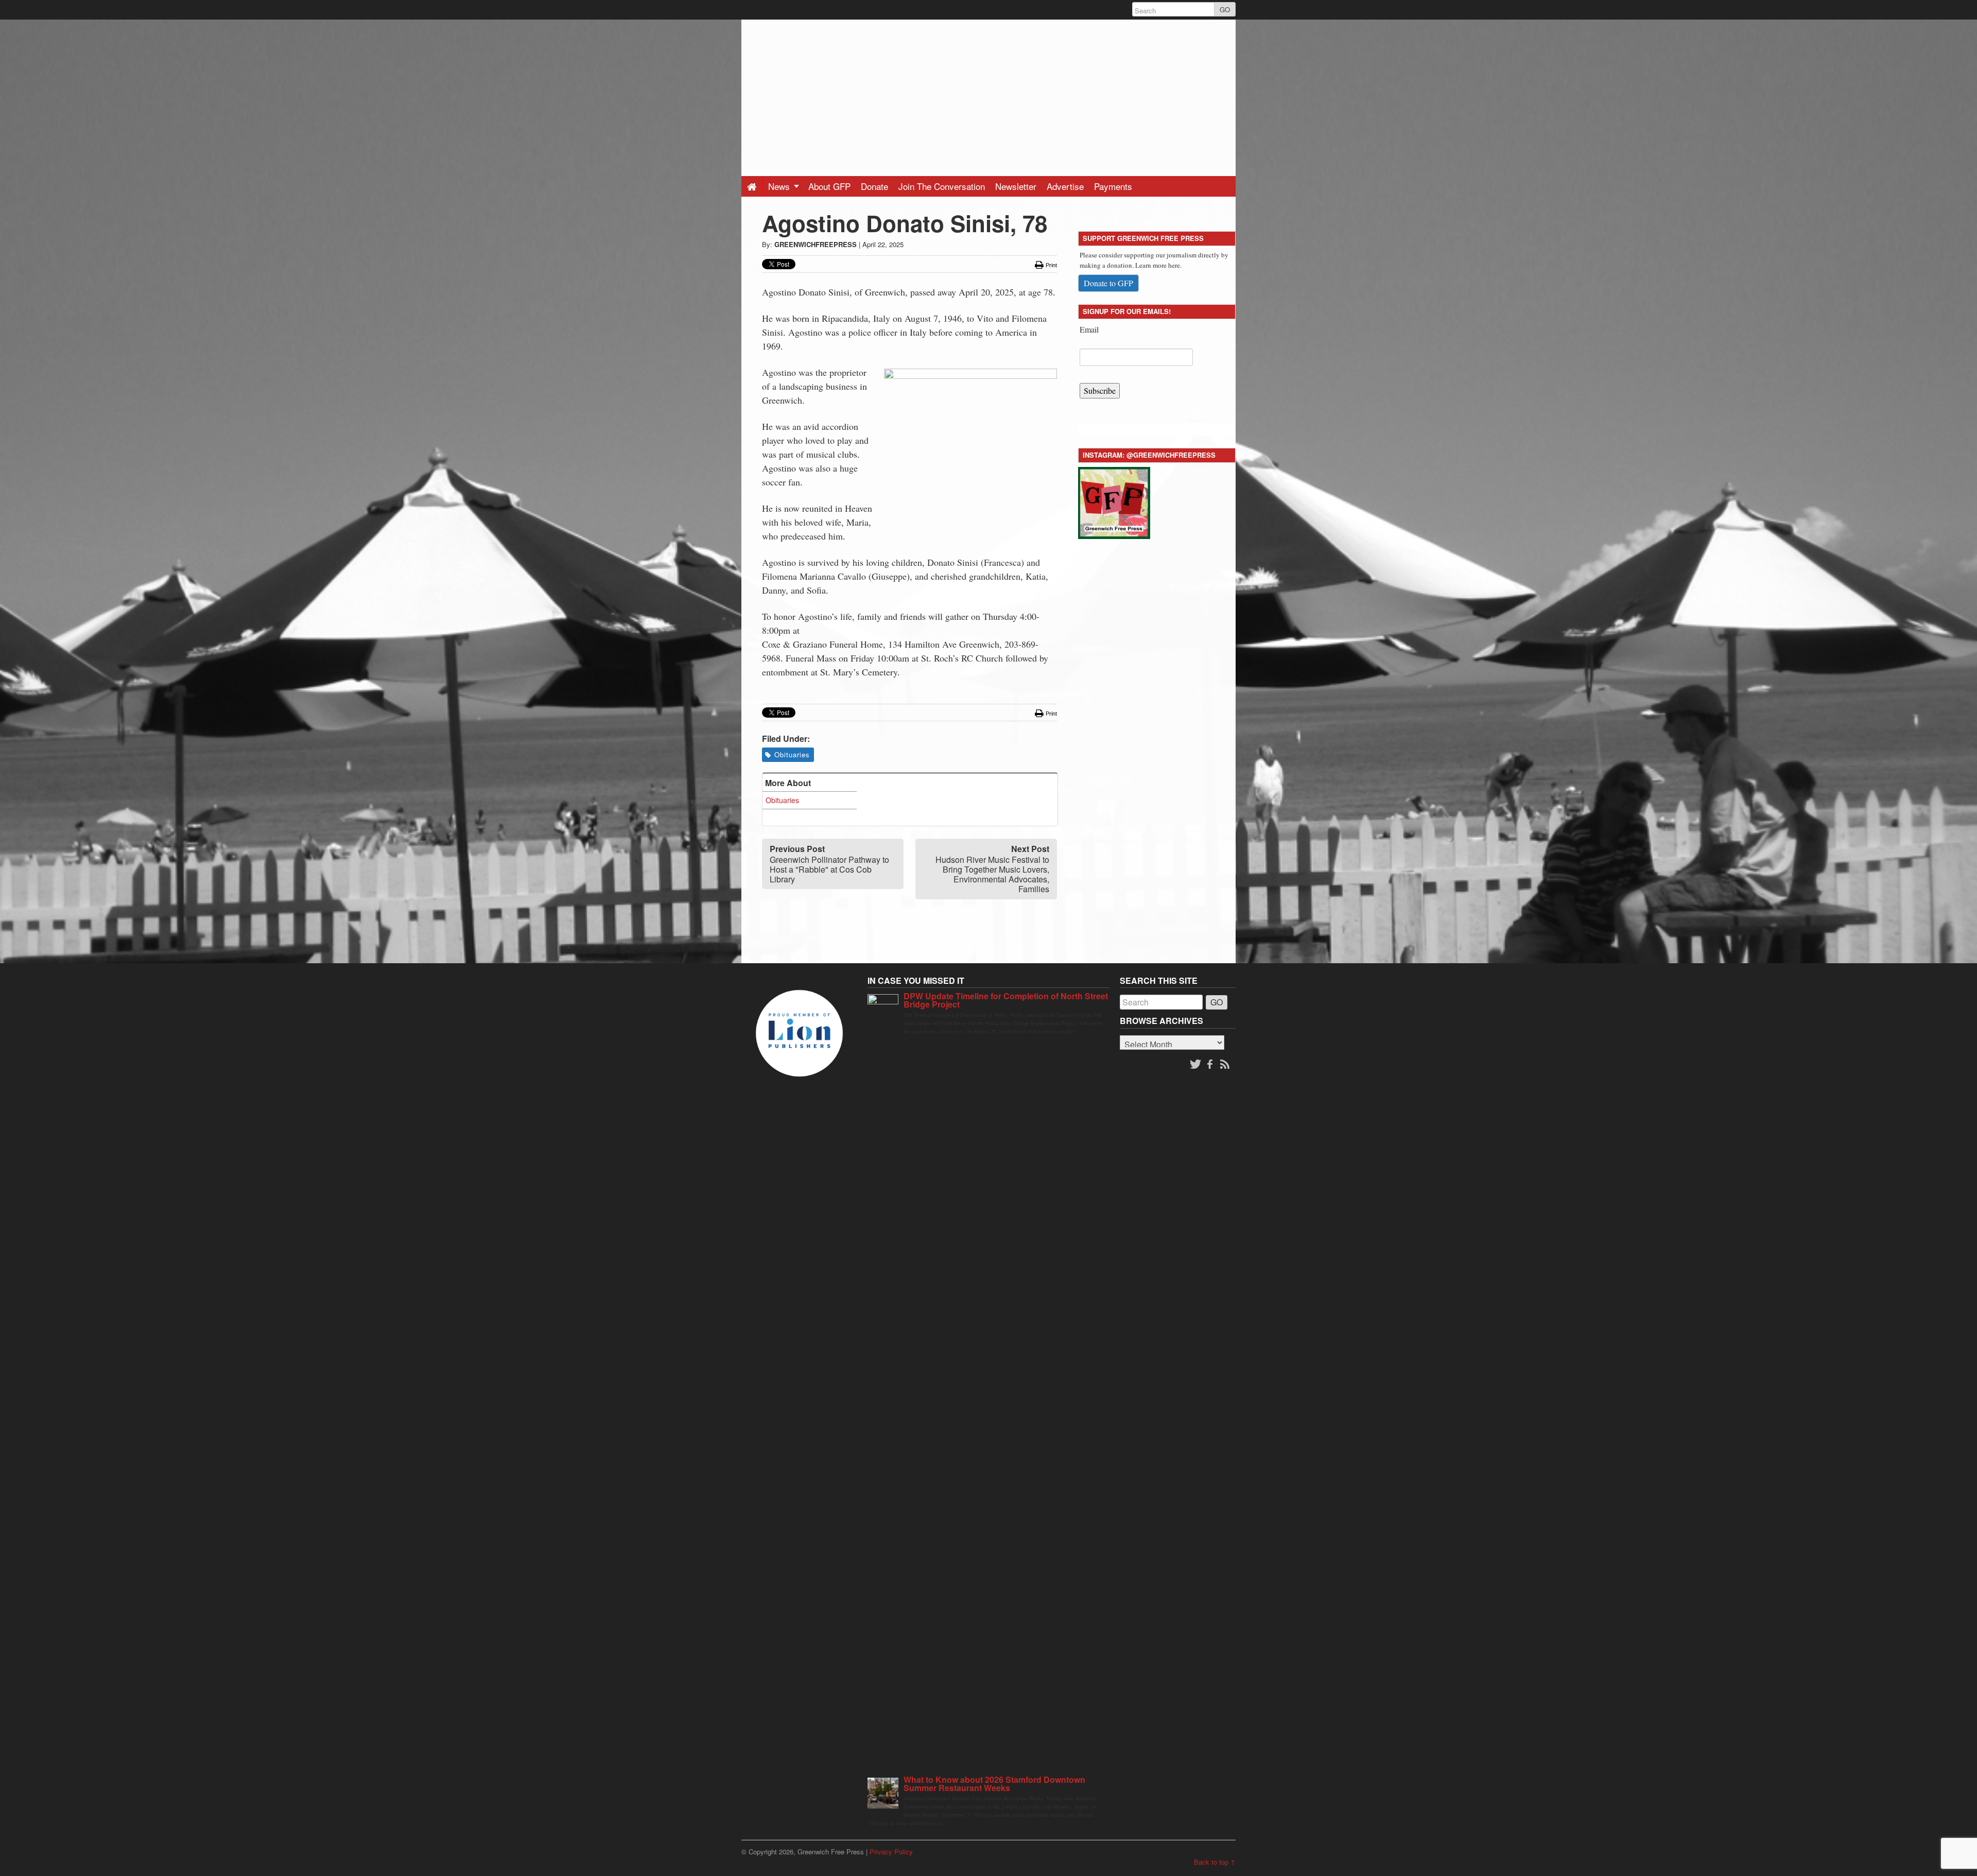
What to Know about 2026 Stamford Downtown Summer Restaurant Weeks (994, 1784)
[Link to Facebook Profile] (1211, 1065)
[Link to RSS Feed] (1226, 1065)
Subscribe (1100, 390)
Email (1089, 329)
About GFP (829, 186)
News (780, 186)
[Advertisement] (989, 92)
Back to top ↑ (1215, 1862)
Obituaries (792, 754)
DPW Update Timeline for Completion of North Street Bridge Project (1006, 1000)
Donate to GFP (1108, 283)
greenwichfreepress (816, 244)
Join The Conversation (942, 186)
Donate (874, 186)
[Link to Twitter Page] (1195, 1065)
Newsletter (1016, 186)
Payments (1113, 186)
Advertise (1065, 186)
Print (1051, 265)
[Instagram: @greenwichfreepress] (1114, 501)
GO (1225, 10)
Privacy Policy (891, 1852)
